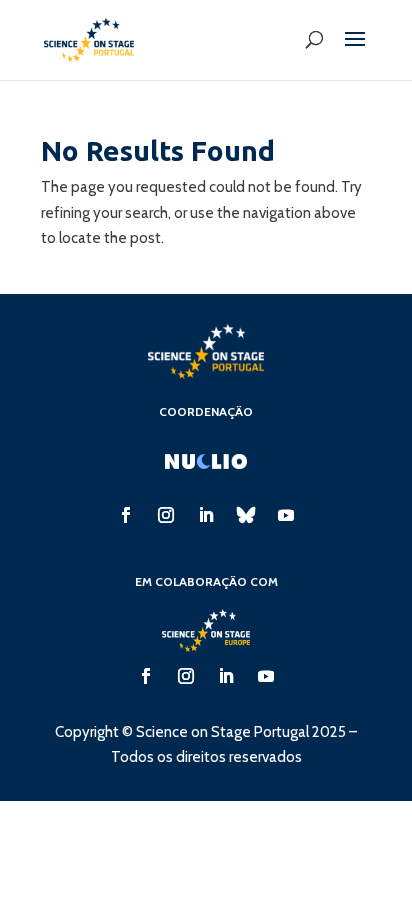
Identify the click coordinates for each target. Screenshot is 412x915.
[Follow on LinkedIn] (206, 515)
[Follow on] (246, 515)
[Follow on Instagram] (166, 515)
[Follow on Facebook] (126, 515)
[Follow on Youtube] (286, 515)
